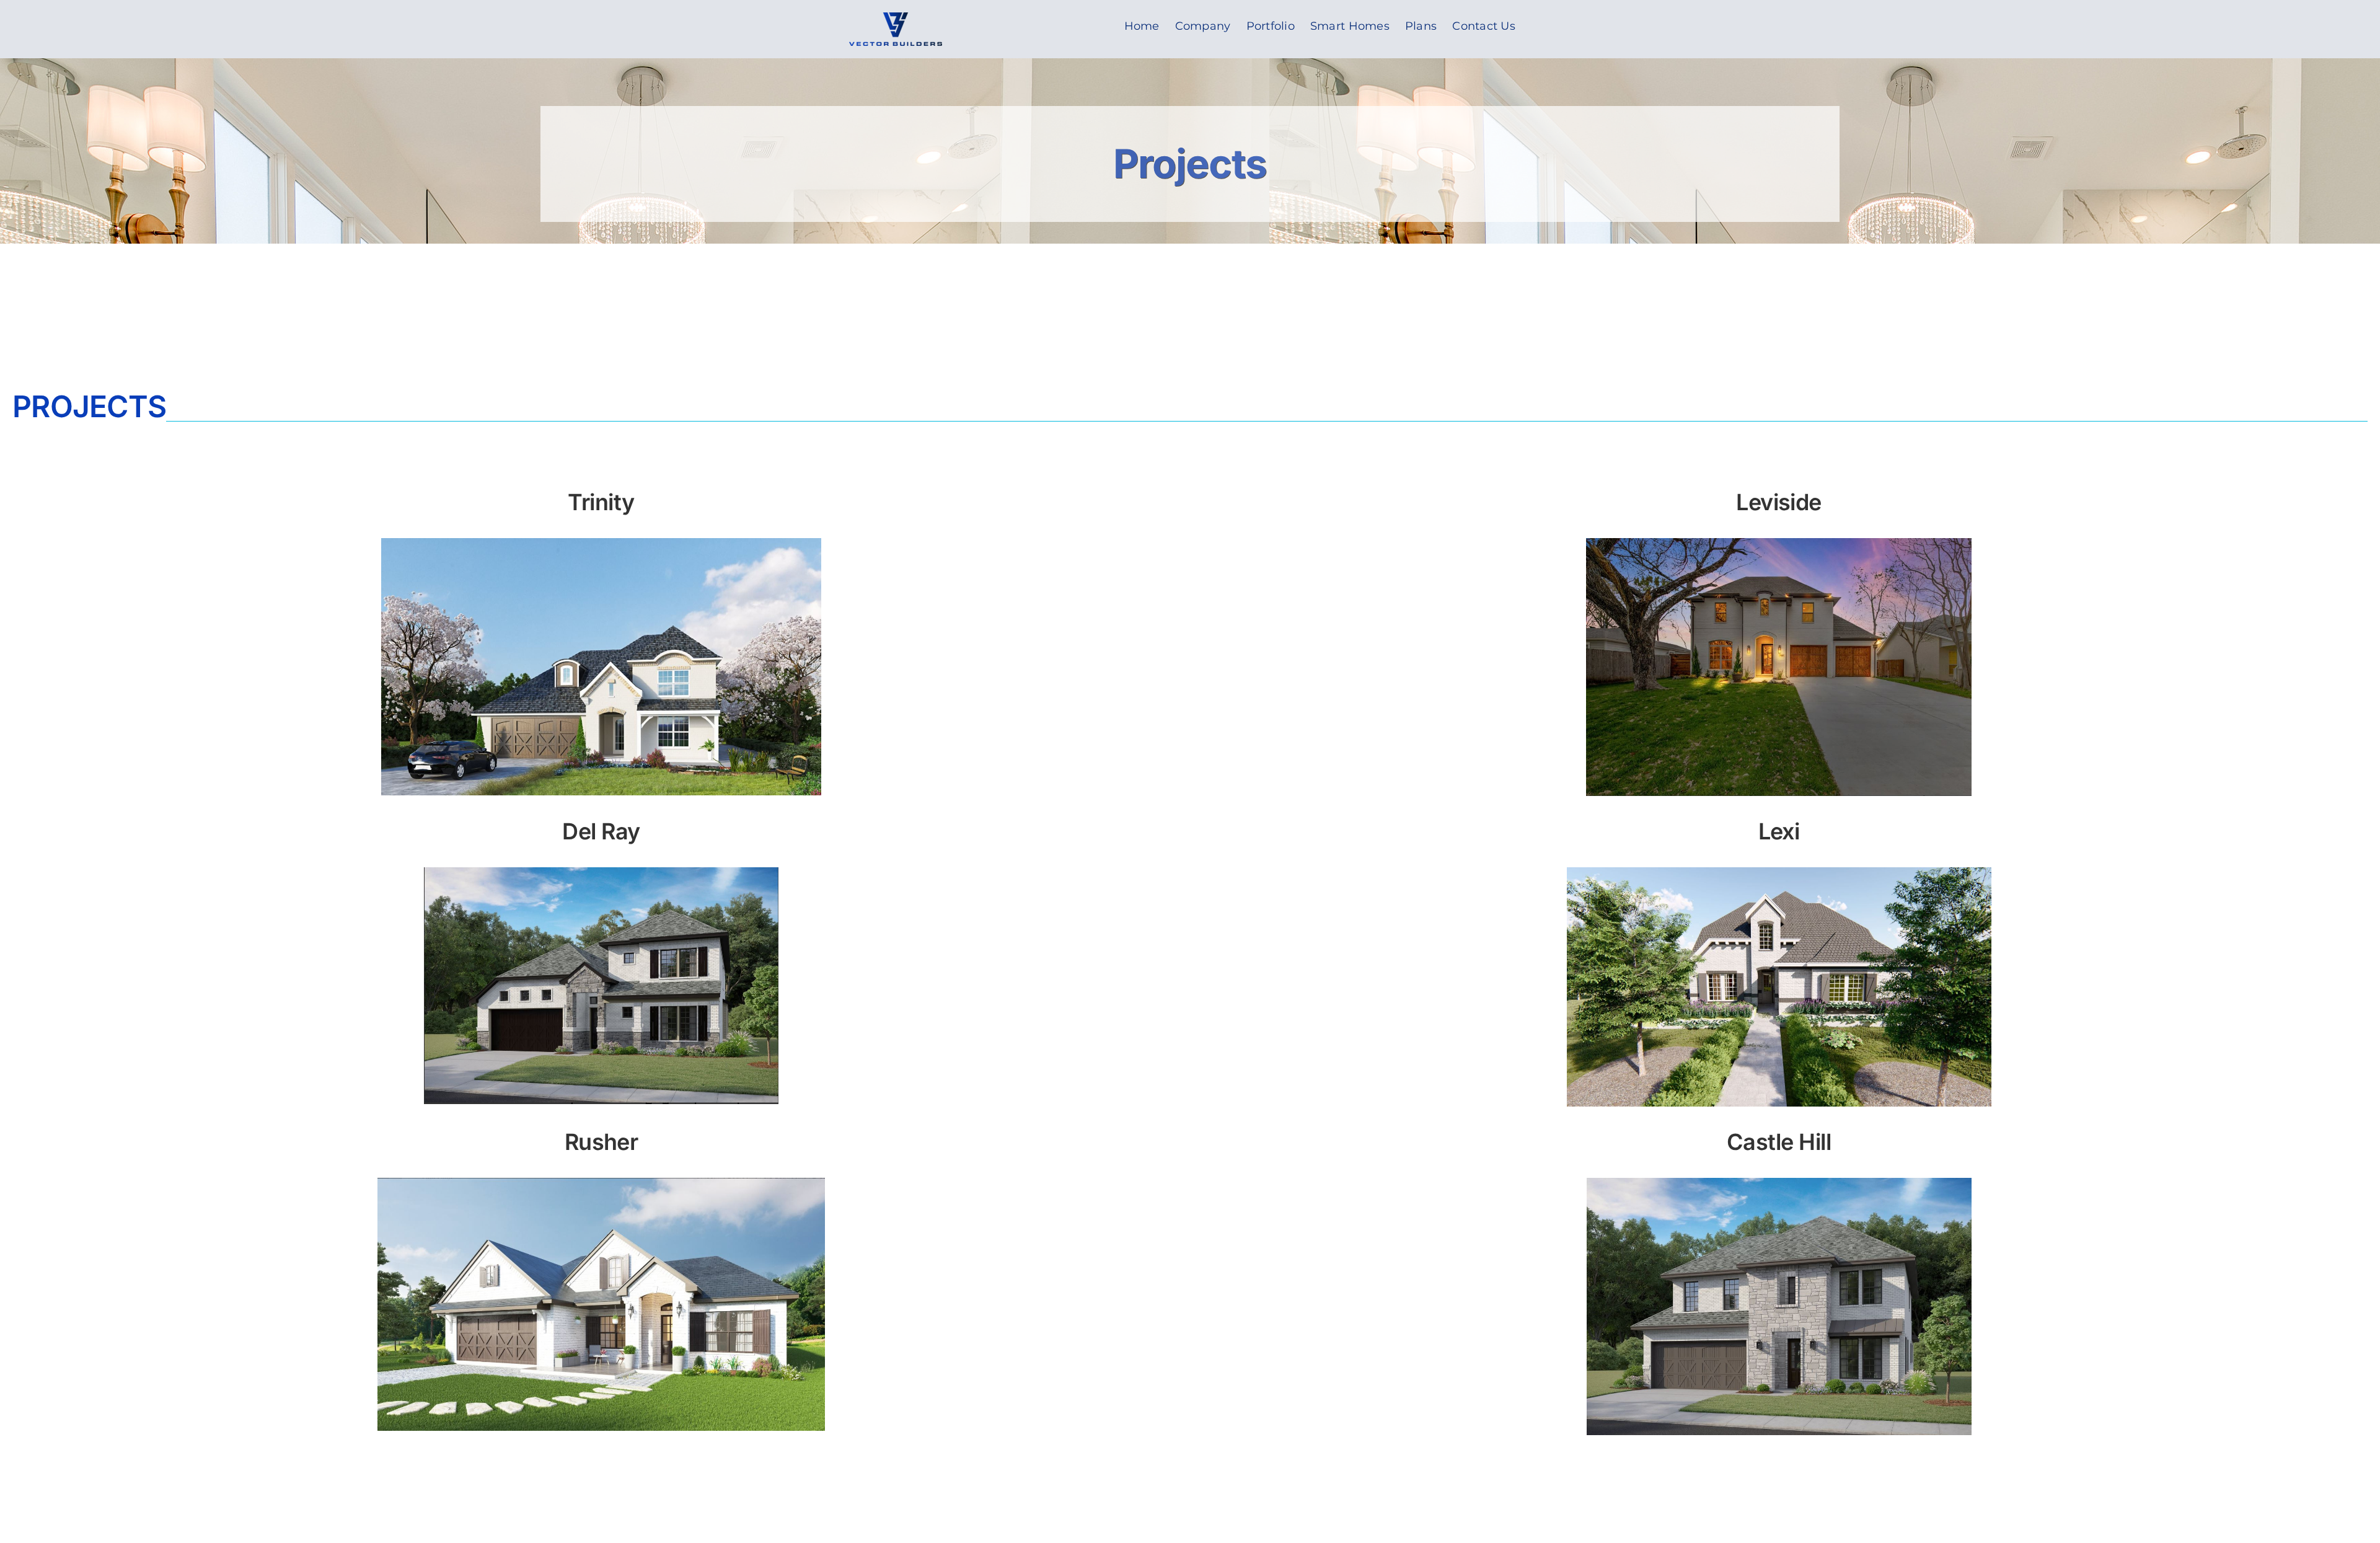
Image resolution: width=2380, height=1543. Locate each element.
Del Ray (601, 831)
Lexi (1779, 831)
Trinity (601, 502)
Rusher (602, 1142)
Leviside (1779, 502)
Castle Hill (1779, 1142)
